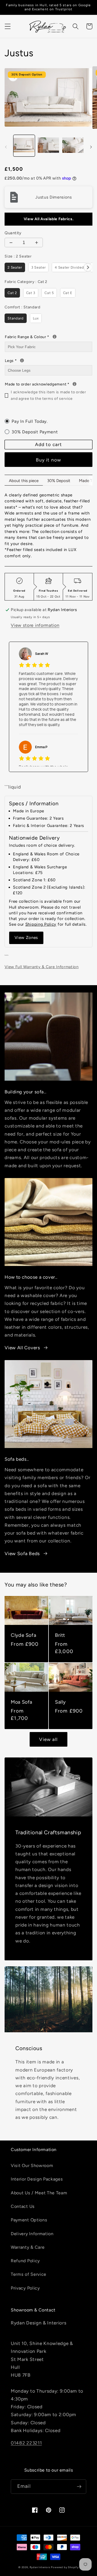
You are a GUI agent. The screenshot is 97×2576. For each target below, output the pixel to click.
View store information (35, 625)
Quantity (13, 233)
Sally (60, 1702)
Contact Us (23, 2206)
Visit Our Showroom (32, 2166)
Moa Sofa (22, 1702)
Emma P (41, 747)
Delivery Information (32, 2234)
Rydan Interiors (40, 2567)
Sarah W (42, 654)
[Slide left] (6, 147)
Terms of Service (29, 2274)
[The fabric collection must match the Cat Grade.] (55, 337)
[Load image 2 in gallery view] (48, 146)
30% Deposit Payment (35, 432)
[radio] (15, 267)
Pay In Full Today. (30, 421)
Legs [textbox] (42, 360)
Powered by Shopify (65, 2567)
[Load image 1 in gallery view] (24, 146)
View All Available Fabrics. (49, 219)
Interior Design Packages (37, 2179)
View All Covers (22, 1348)
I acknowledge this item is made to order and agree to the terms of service (48, 395)
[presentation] (88, 267)
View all (48, 1739)
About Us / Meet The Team (39, 2193)
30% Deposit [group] (59, 481)
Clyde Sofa (23, 1635)
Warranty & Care (28, 2247)
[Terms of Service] (75, 384)
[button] (8, 26)
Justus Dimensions (54, 197)
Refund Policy (25, 2261)
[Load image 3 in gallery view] (73, 146)
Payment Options (29, 2220)
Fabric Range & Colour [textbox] (48, 337)
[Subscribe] (79, 2487)
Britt (60, 1635)
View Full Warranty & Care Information (42, 967)
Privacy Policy (25, 2288)
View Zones (26, 938)
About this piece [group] (24, 481)
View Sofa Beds (22, 1553)
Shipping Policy (41, 924)
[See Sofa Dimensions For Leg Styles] (22, 360)
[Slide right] (91, 147)
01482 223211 (26, 2443)
